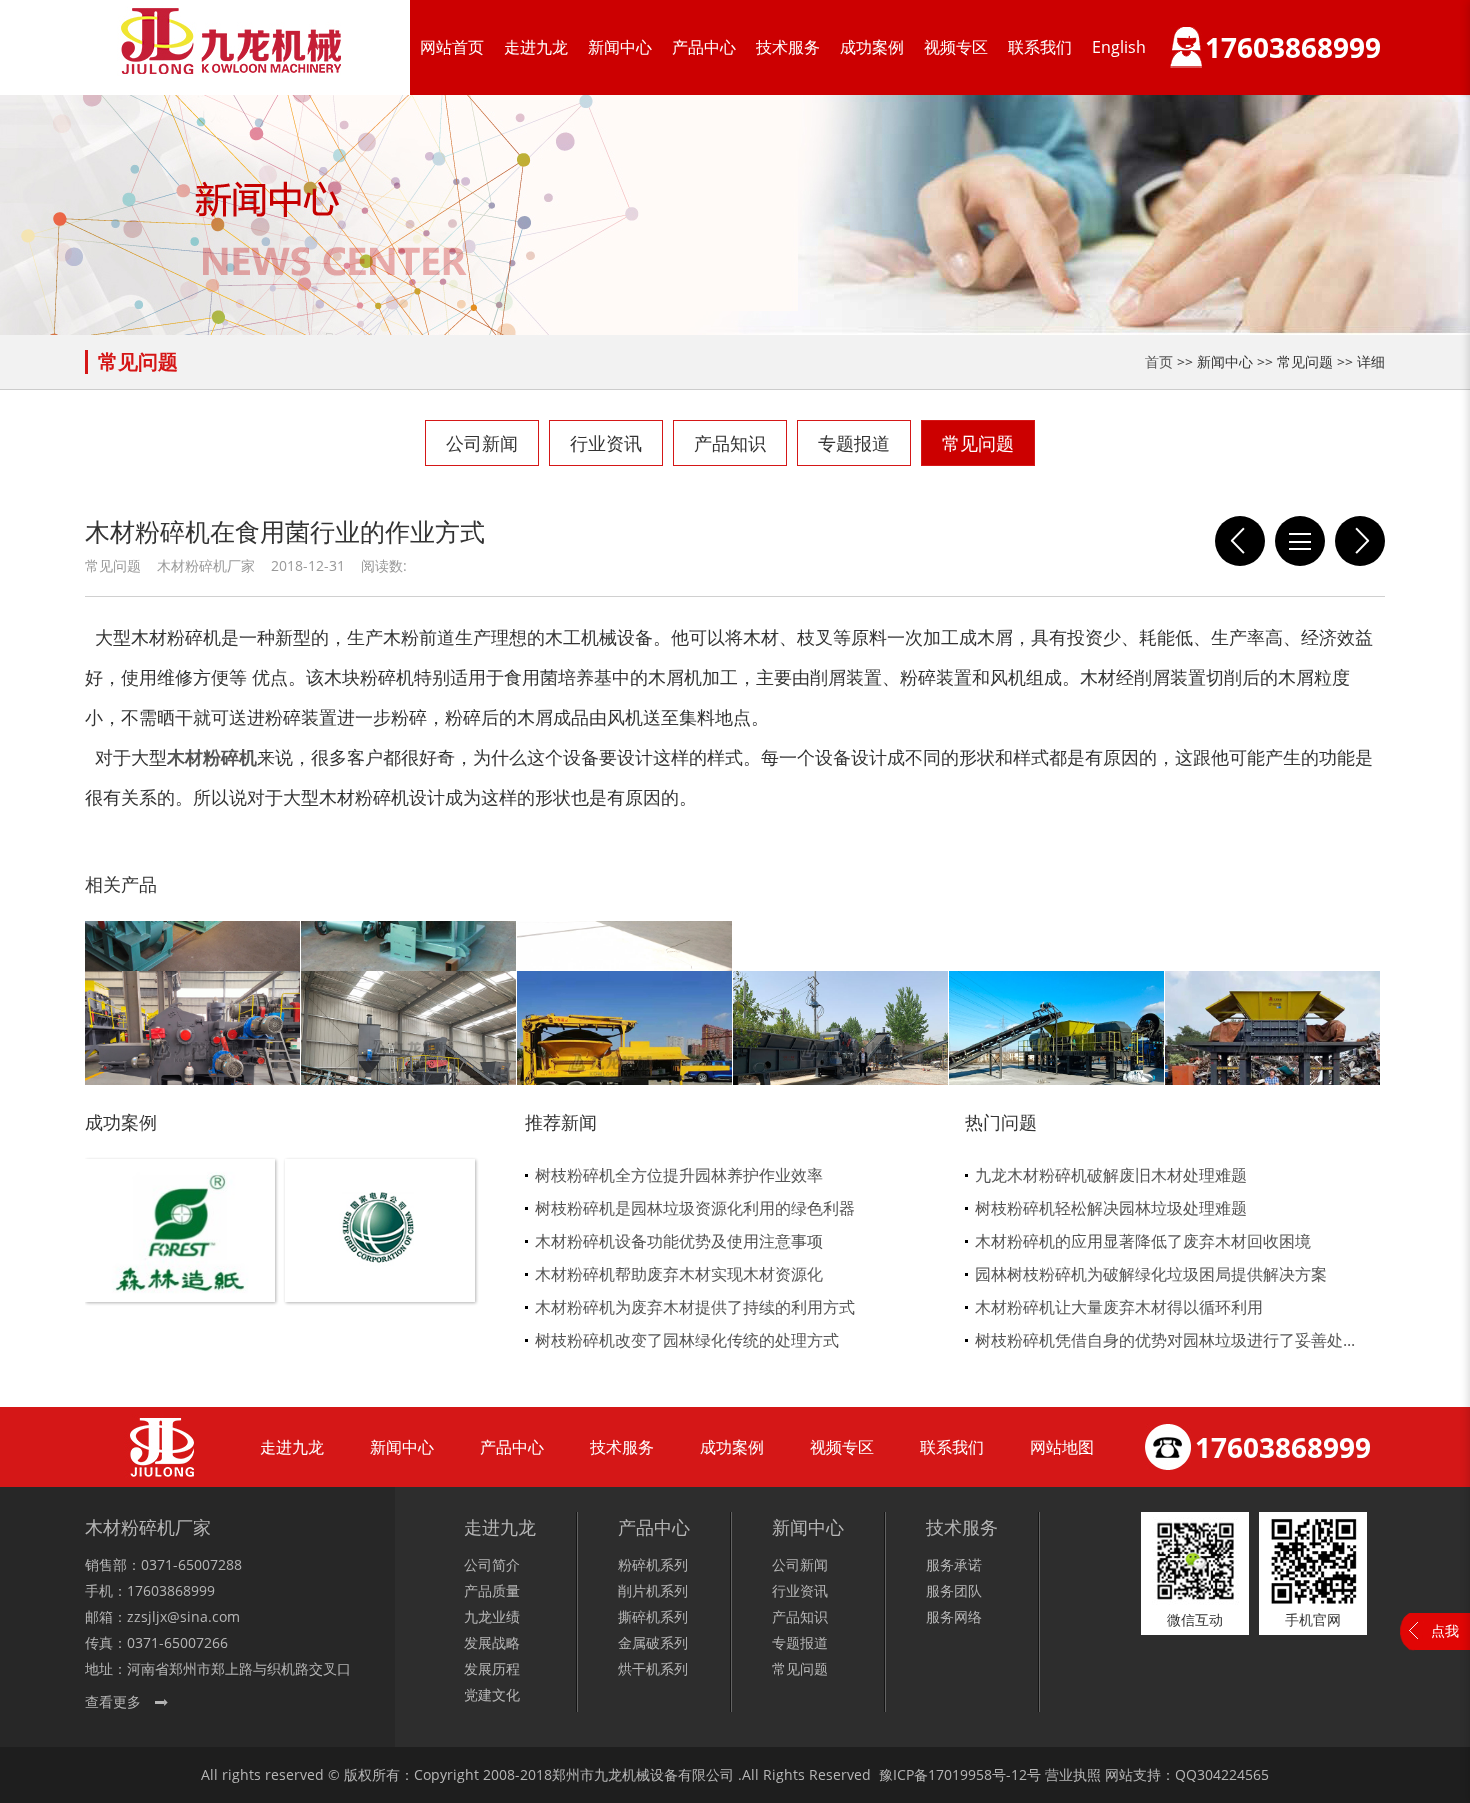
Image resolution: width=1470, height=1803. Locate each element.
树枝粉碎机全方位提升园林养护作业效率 (679, 1175)
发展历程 (492, 1668)
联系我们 (1040, 47)
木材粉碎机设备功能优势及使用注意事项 (679, 1241)
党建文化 (492, 1694)
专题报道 (854, 443)
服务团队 (954, 1590)
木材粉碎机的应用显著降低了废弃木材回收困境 (1143, 1241)
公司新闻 (482, 443)
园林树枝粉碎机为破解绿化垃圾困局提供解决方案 (1151, 1274)
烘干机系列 (653, 1668)
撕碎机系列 (653, 1616)
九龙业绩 (492, 1616)
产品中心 (704, 47)
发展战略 (492, 1642)
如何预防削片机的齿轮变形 (1360, 541)
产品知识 (730, 443)
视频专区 (956, 47)
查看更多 (113, 1701)
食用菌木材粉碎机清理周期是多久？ (1240, 541)
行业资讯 (606, 443)
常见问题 (978, 443)
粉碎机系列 (653, 1564)
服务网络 (954, 1616)
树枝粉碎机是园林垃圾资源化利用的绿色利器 (695, 1208)
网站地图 (1062, 1447)
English (1119, 47)
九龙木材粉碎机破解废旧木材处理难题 (1111, 1175)
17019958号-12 (977, 1774)
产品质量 (492, 1590)
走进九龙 (536, 47)
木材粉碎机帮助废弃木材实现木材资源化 (679, 1274)
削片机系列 (653, 1590)
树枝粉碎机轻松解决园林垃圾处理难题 (1111, 1208)
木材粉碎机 (212, 757)
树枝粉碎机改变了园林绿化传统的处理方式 (687, 1340)
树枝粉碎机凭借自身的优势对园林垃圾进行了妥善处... (1165, 1340)
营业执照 (1073, 1774)
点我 (1445, 1630)
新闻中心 (620, 47)
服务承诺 (954, 1564)
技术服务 (788, 47)
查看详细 (180, 1263)
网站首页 (452, 47)
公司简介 (492, 1564)
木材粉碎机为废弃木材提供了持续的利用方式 (695, 1307)
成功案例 (872, 47)
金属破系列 (653, 1642)
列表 (1300, 541)
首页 (1159, 361)
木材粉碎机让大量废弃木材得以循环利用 (1119, 1307)
